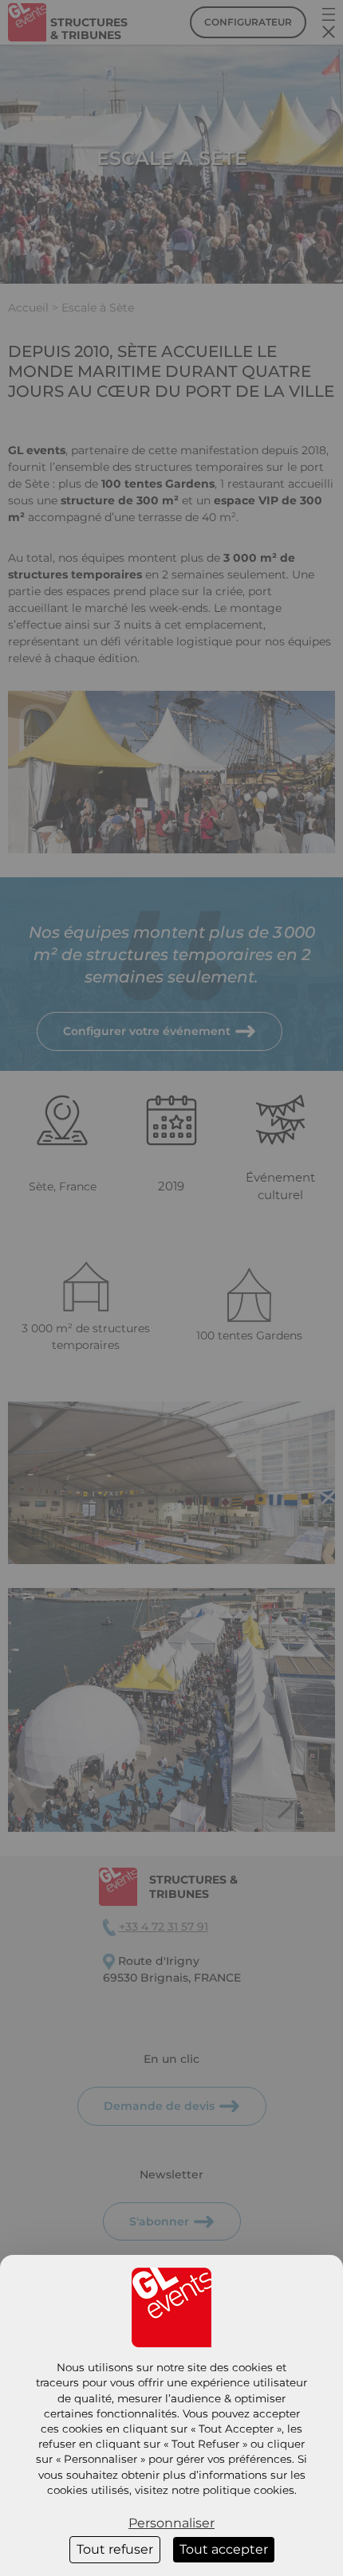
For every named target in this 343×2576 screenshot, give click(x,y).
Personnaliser (171, 2523)
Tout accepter (224, 2549)
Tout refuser (115, 2549)
